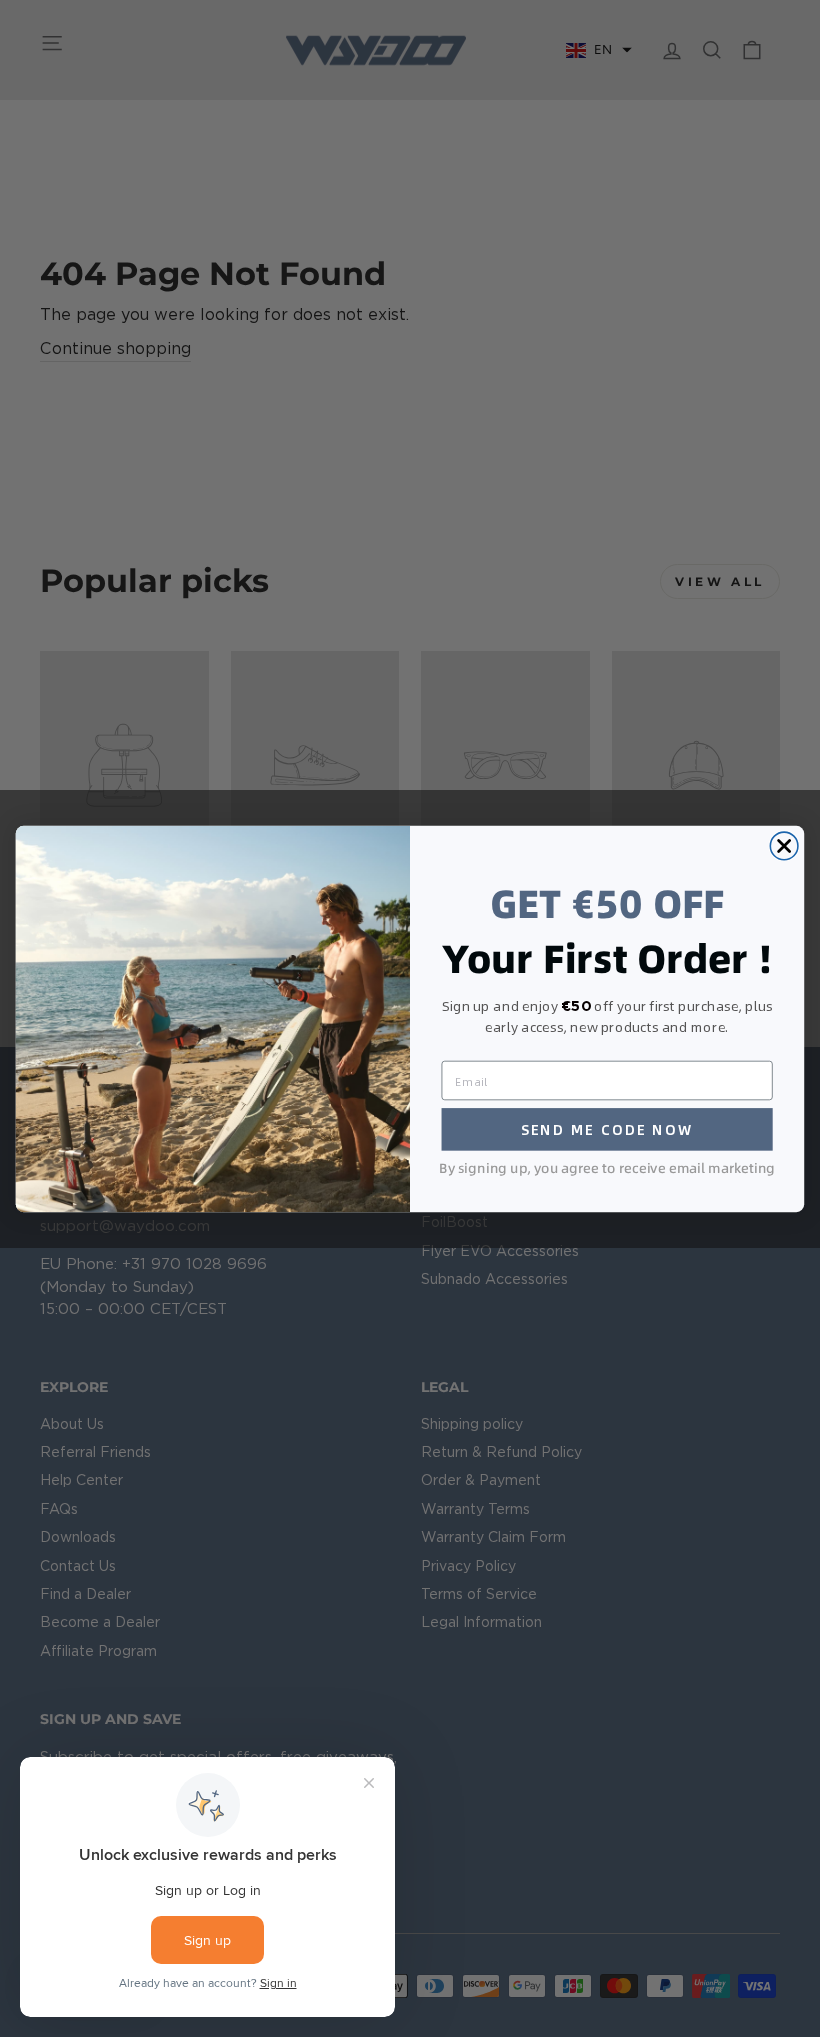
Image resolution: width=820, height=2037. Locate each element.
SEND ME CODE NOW (607, 1129)
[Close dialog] (784, 846)
